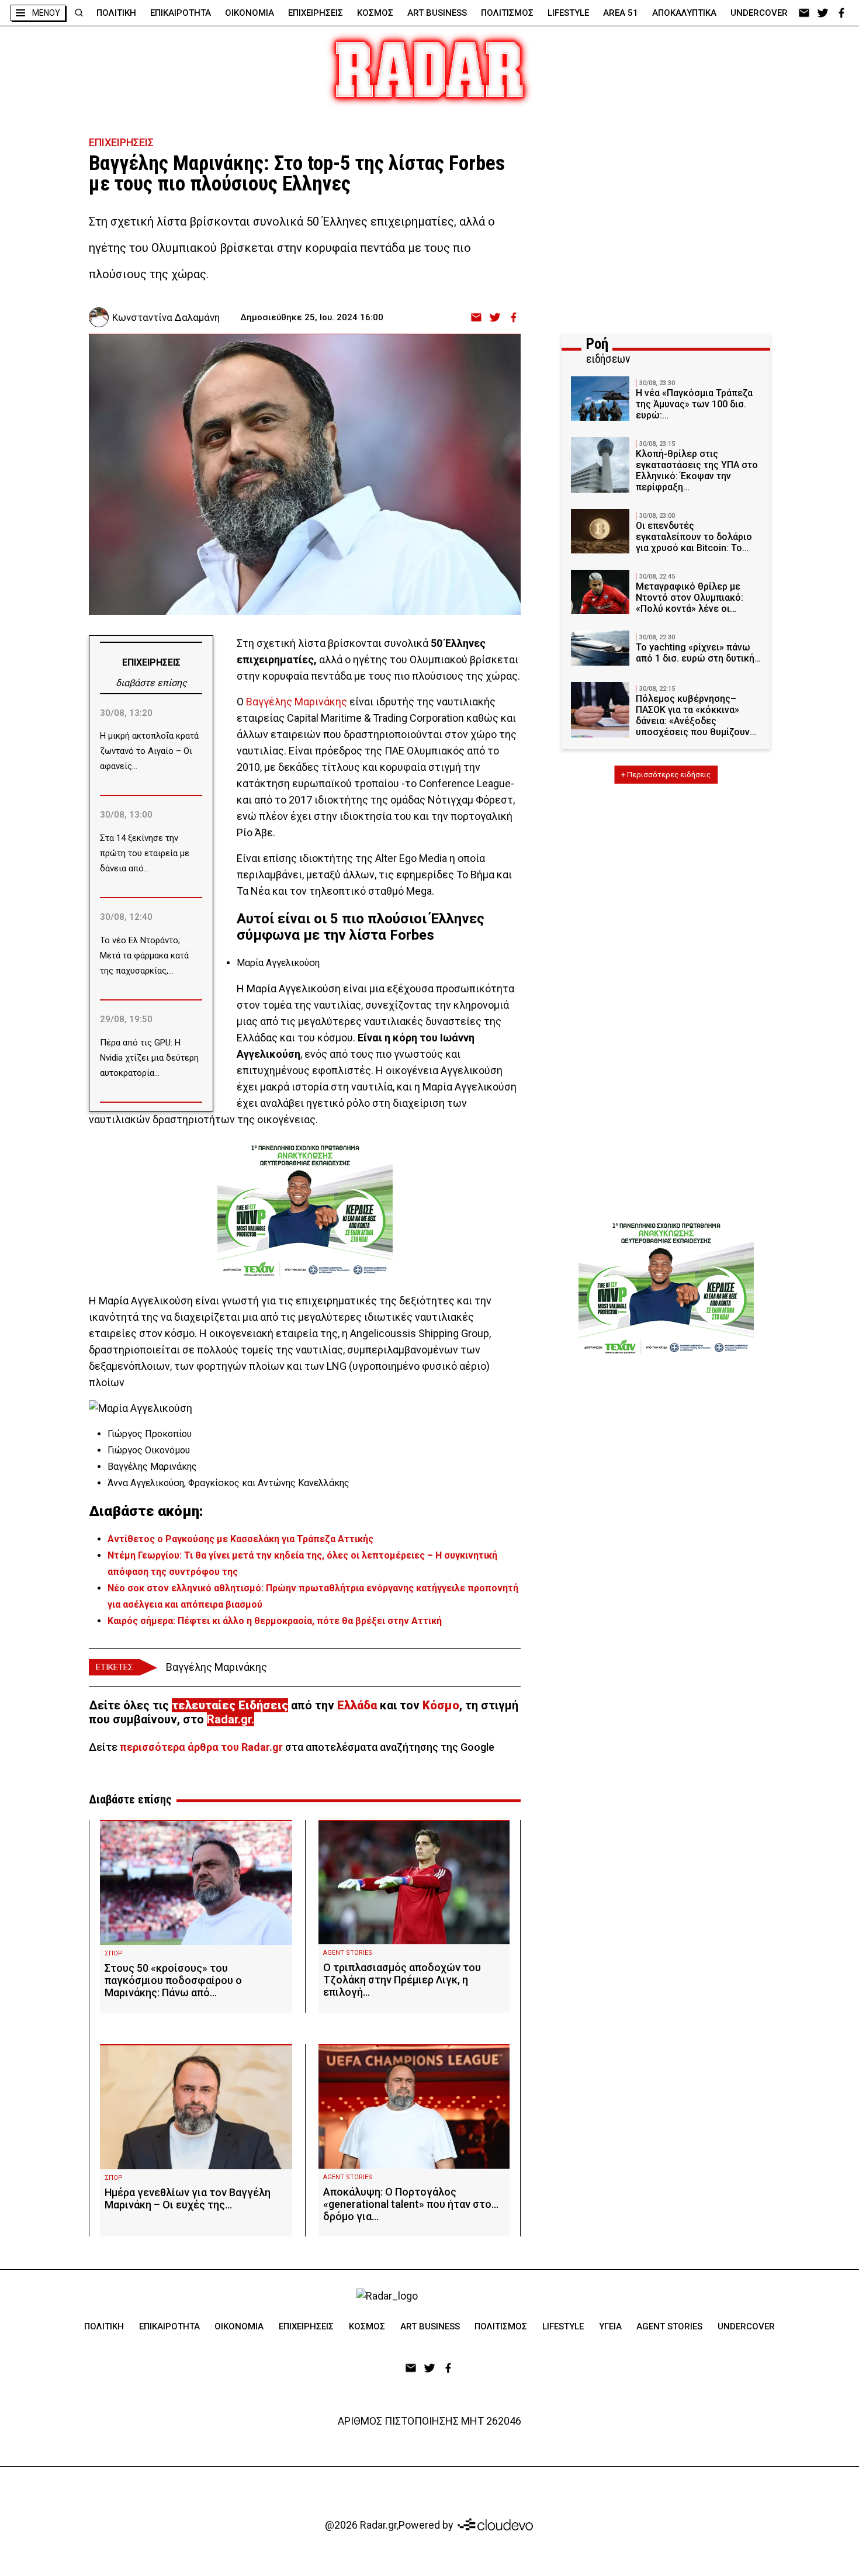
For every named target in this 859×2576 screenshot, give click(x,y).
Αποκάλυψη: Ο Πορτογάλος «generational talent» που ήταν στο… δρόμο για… (411, 2204)
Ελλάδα (357, 1705)
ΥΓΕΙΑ (610, 2326)
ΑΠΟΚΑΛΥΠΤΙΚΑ (684, 13)
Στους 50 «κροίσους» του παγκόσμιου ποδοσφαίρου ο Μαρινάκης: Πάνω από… (173, 1980)
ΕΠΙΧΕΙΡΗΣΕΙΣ (316, 13)
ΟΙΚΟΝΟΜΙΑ (250, 13)
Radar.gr (229, 1719)
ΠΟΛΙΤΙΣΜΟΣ (507, 13)
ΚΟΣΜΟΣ (375, 13)
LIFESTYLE (568, 13)
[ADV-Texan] (305, 1210)
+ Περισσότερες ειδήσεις (666, 775)
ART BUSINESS (437, 13)
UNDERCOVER (759, 13)
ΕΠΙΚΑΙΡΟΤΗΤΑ (181, 13)
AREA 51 (621, 13)
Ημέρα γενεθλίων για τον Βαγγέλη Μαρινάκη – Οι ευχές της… (188, 2198)
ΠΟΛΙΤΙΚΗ (116, 13)
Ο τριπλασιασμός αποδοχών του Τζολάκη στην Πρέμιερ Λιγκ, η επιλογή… (402, 1980)
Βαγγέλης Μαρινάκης (297, 702)
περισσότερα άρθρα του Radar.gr (201, 1747)
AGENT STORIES (348, 1953)
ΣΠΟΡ (114, 1953)
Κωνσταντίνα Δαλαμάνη (166, 317)
